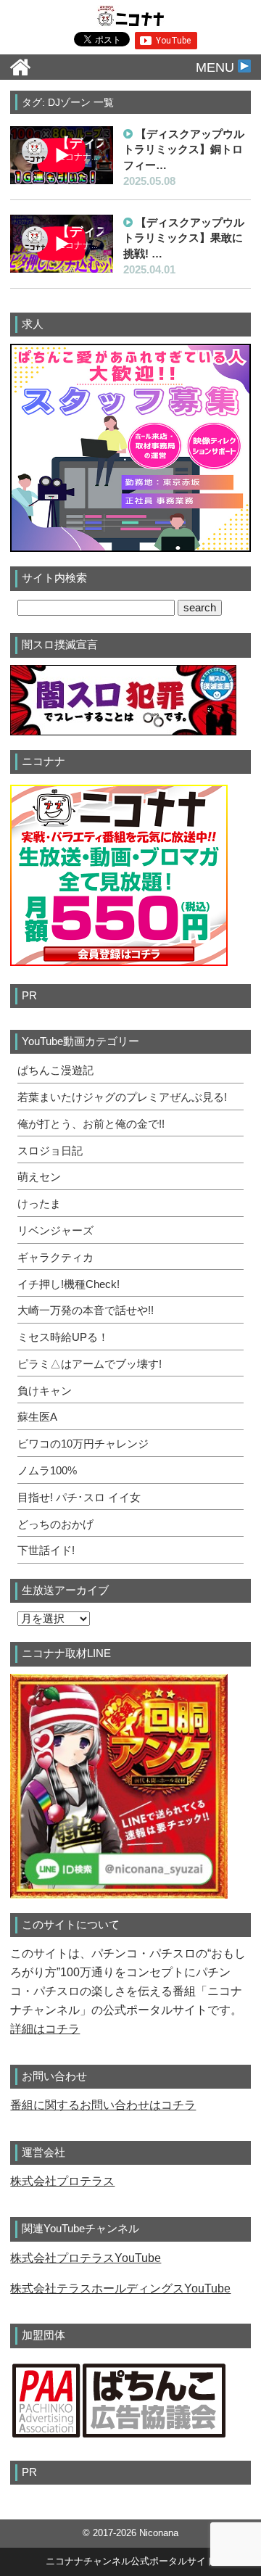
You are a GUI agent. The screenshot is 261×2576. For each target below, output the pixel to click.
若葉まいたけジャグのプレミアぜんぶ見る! (122, 1097)
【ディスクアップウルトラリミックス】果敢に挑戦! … (184, 238)
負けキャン (45, 1391)
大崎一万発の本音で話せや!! (86, 1310)
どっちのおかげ (55, 1524)
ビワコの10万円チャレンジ (83, 1444)
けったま (39, 1204)
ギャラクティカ (55, 1258)
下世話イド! (46, 1551)
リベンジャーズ (55, 1231)
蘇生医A (37, 1417)
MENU (217, 67)
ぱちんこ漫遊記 (55, 1070)
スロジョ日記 (50, 1151)
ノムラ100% (47, 1471)
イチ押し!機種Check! (69, 1284)
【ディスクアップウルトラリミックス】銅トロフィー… (184, 149)
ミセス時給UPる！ (63, 1337)
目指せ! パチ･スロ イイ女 (79, 1498)
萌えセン (39, 1177)
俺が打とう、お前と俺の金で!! (91, 1124)
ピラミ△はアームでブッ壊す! (90, 1364)
